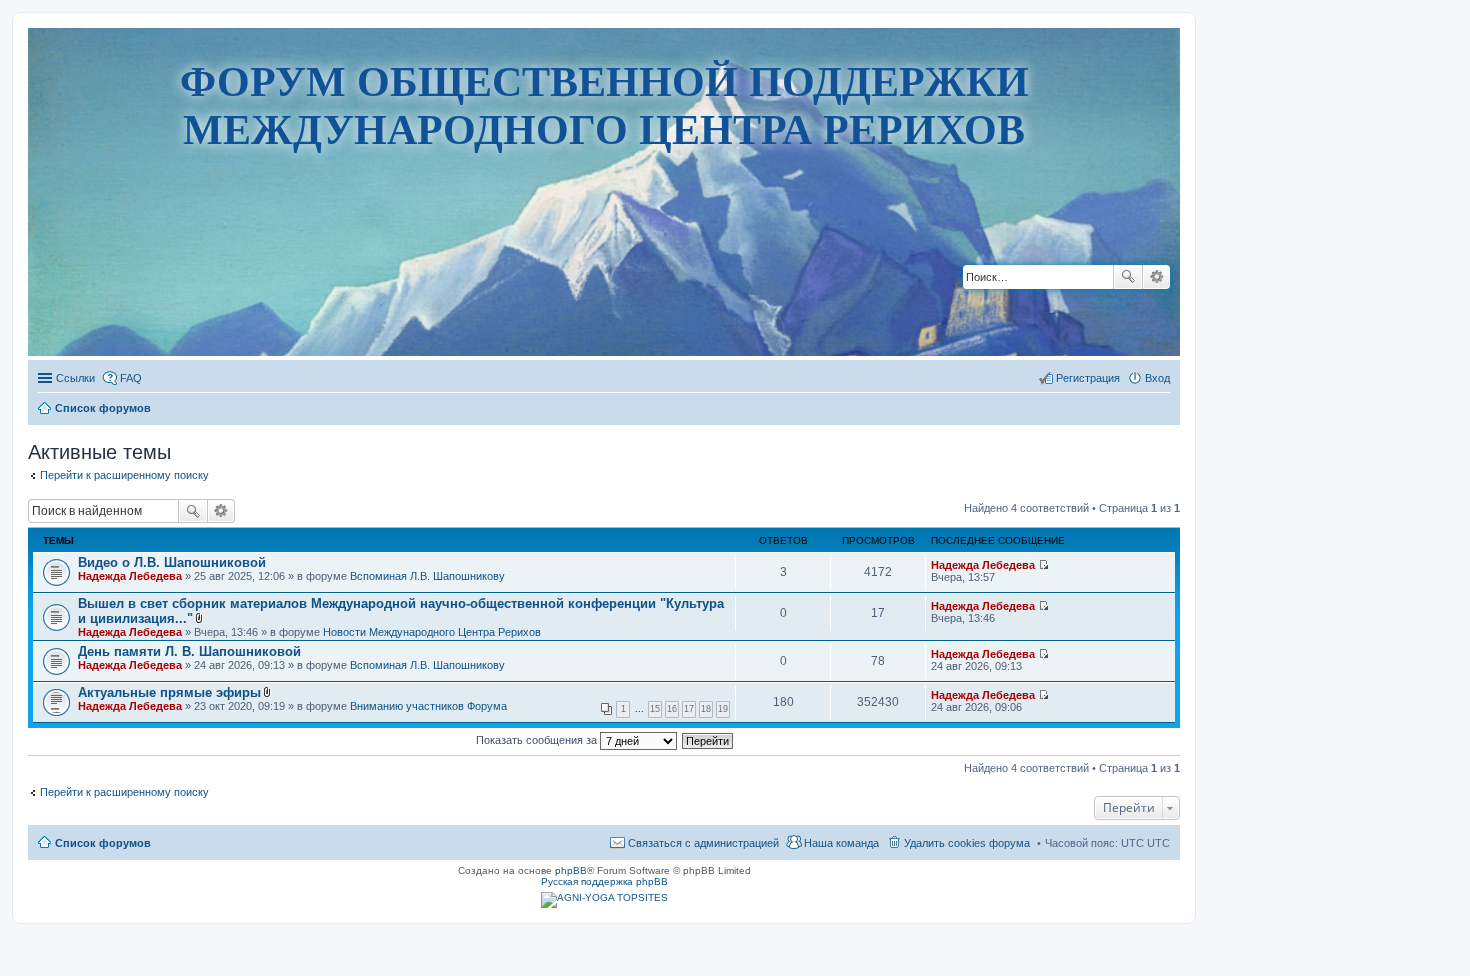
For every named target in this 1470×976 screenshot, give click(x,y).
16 (672, 709)
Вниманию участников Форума (428, 706)
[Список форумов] (604, 294)
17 (689, 709)
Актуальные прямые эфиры (169, 692)
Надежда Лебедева (130, 576)
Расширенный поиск (1156, 277)
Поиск (1128, 277)
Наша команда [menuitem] (841, 843)
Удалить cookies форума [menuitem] (967, 843)
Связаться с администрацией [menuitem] (703, 843)
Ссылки (75, 378)
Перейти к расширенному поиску (124, 475)
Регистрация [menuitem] (1088, 378)
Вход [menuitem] (1157, 378)
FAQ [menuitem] (131, 378)
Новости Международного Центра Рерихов (432, 632)
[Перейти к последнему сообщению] (1043, 565)
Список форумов (103, 843)
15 (655, 709)
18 (706, 709)
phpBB (571, 870)
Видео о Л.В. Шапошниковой (172, 562)
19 (723, 709)
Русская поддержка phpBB (604, 881)
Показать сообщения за (538, 740)
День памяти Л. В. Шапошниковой (189, 651)
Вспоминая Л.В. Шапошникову (427, 576)
